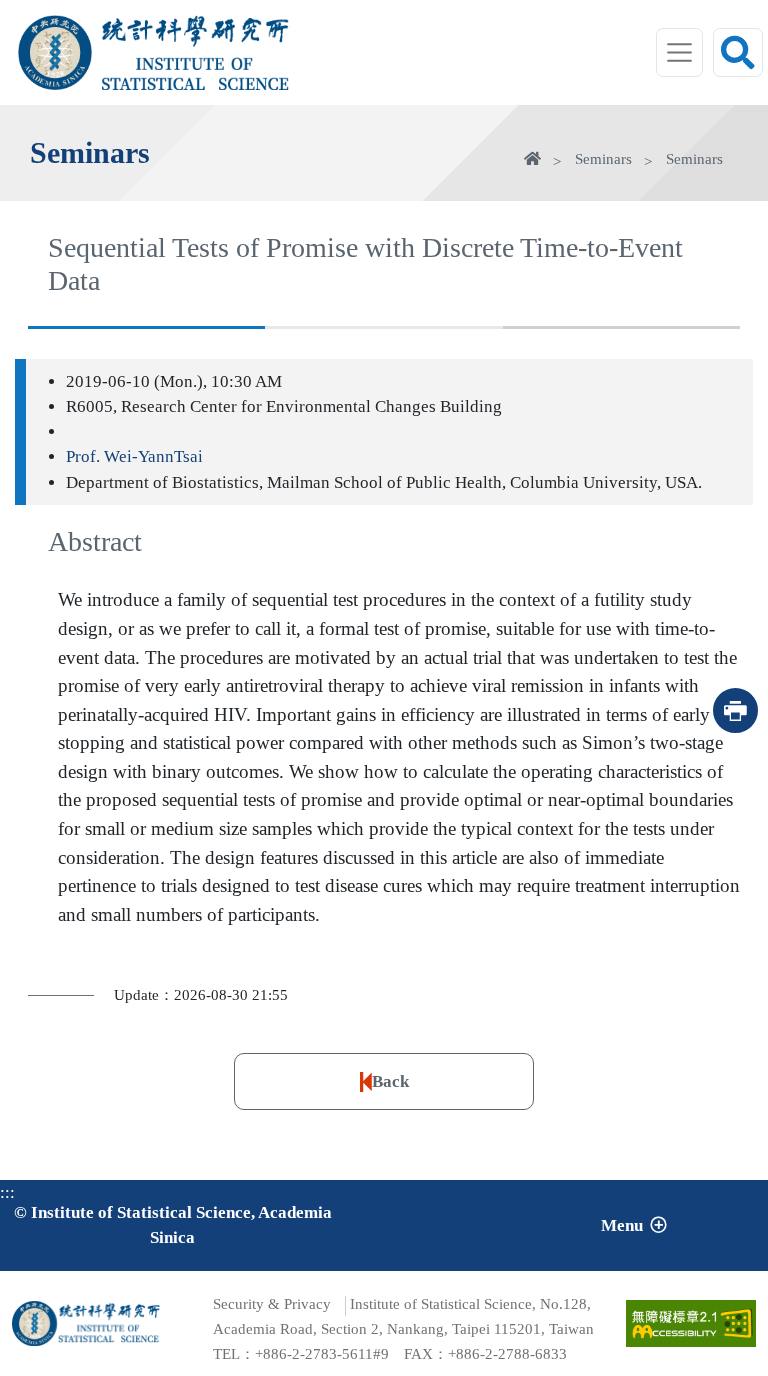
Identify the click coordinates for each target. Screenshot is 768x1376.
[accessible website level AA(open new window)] (691, 1323)
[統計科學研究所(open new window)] (195, 31)
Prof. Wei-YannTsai (134, 456)
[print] (735, 710)
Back (390, 1081)
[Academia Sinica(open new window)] (55, 52)
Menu (622, 1225)
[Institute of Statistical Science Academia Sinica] (195, 73)
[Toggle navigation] (680, 53)
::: (7, 1192)
